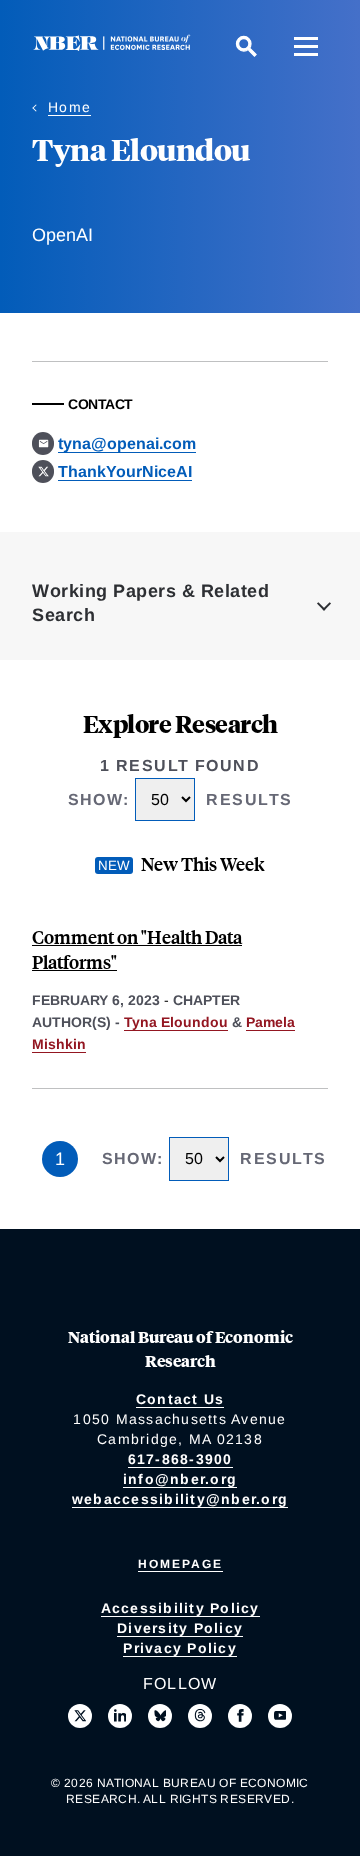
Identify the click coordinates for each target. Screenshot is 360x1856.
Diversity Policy (180, 1628)
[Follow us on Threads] (200, 1716)
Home (69, 107)
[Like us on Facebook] (240, 1716)
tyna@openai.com (127, 443)
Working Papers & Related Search (150, 603)
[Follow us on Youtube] (280, 1716)
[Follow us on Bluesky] (160, 1716)
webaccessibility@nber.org (180, 1499)
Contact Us (180, 1399)
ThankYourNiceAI (125, 471)
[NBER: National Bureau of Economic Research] (116, 45)
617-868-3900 (180, 1459)
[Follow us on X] (80, 1716)
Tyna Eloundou (176, 1022)
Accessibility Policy (180, 1608)
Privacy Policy (180, 1648)
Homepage (180, 1564)
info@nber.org (180, 1479)
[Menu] (306, 46)
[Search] (246, 46)
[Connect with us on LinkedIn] (120, 1716)
